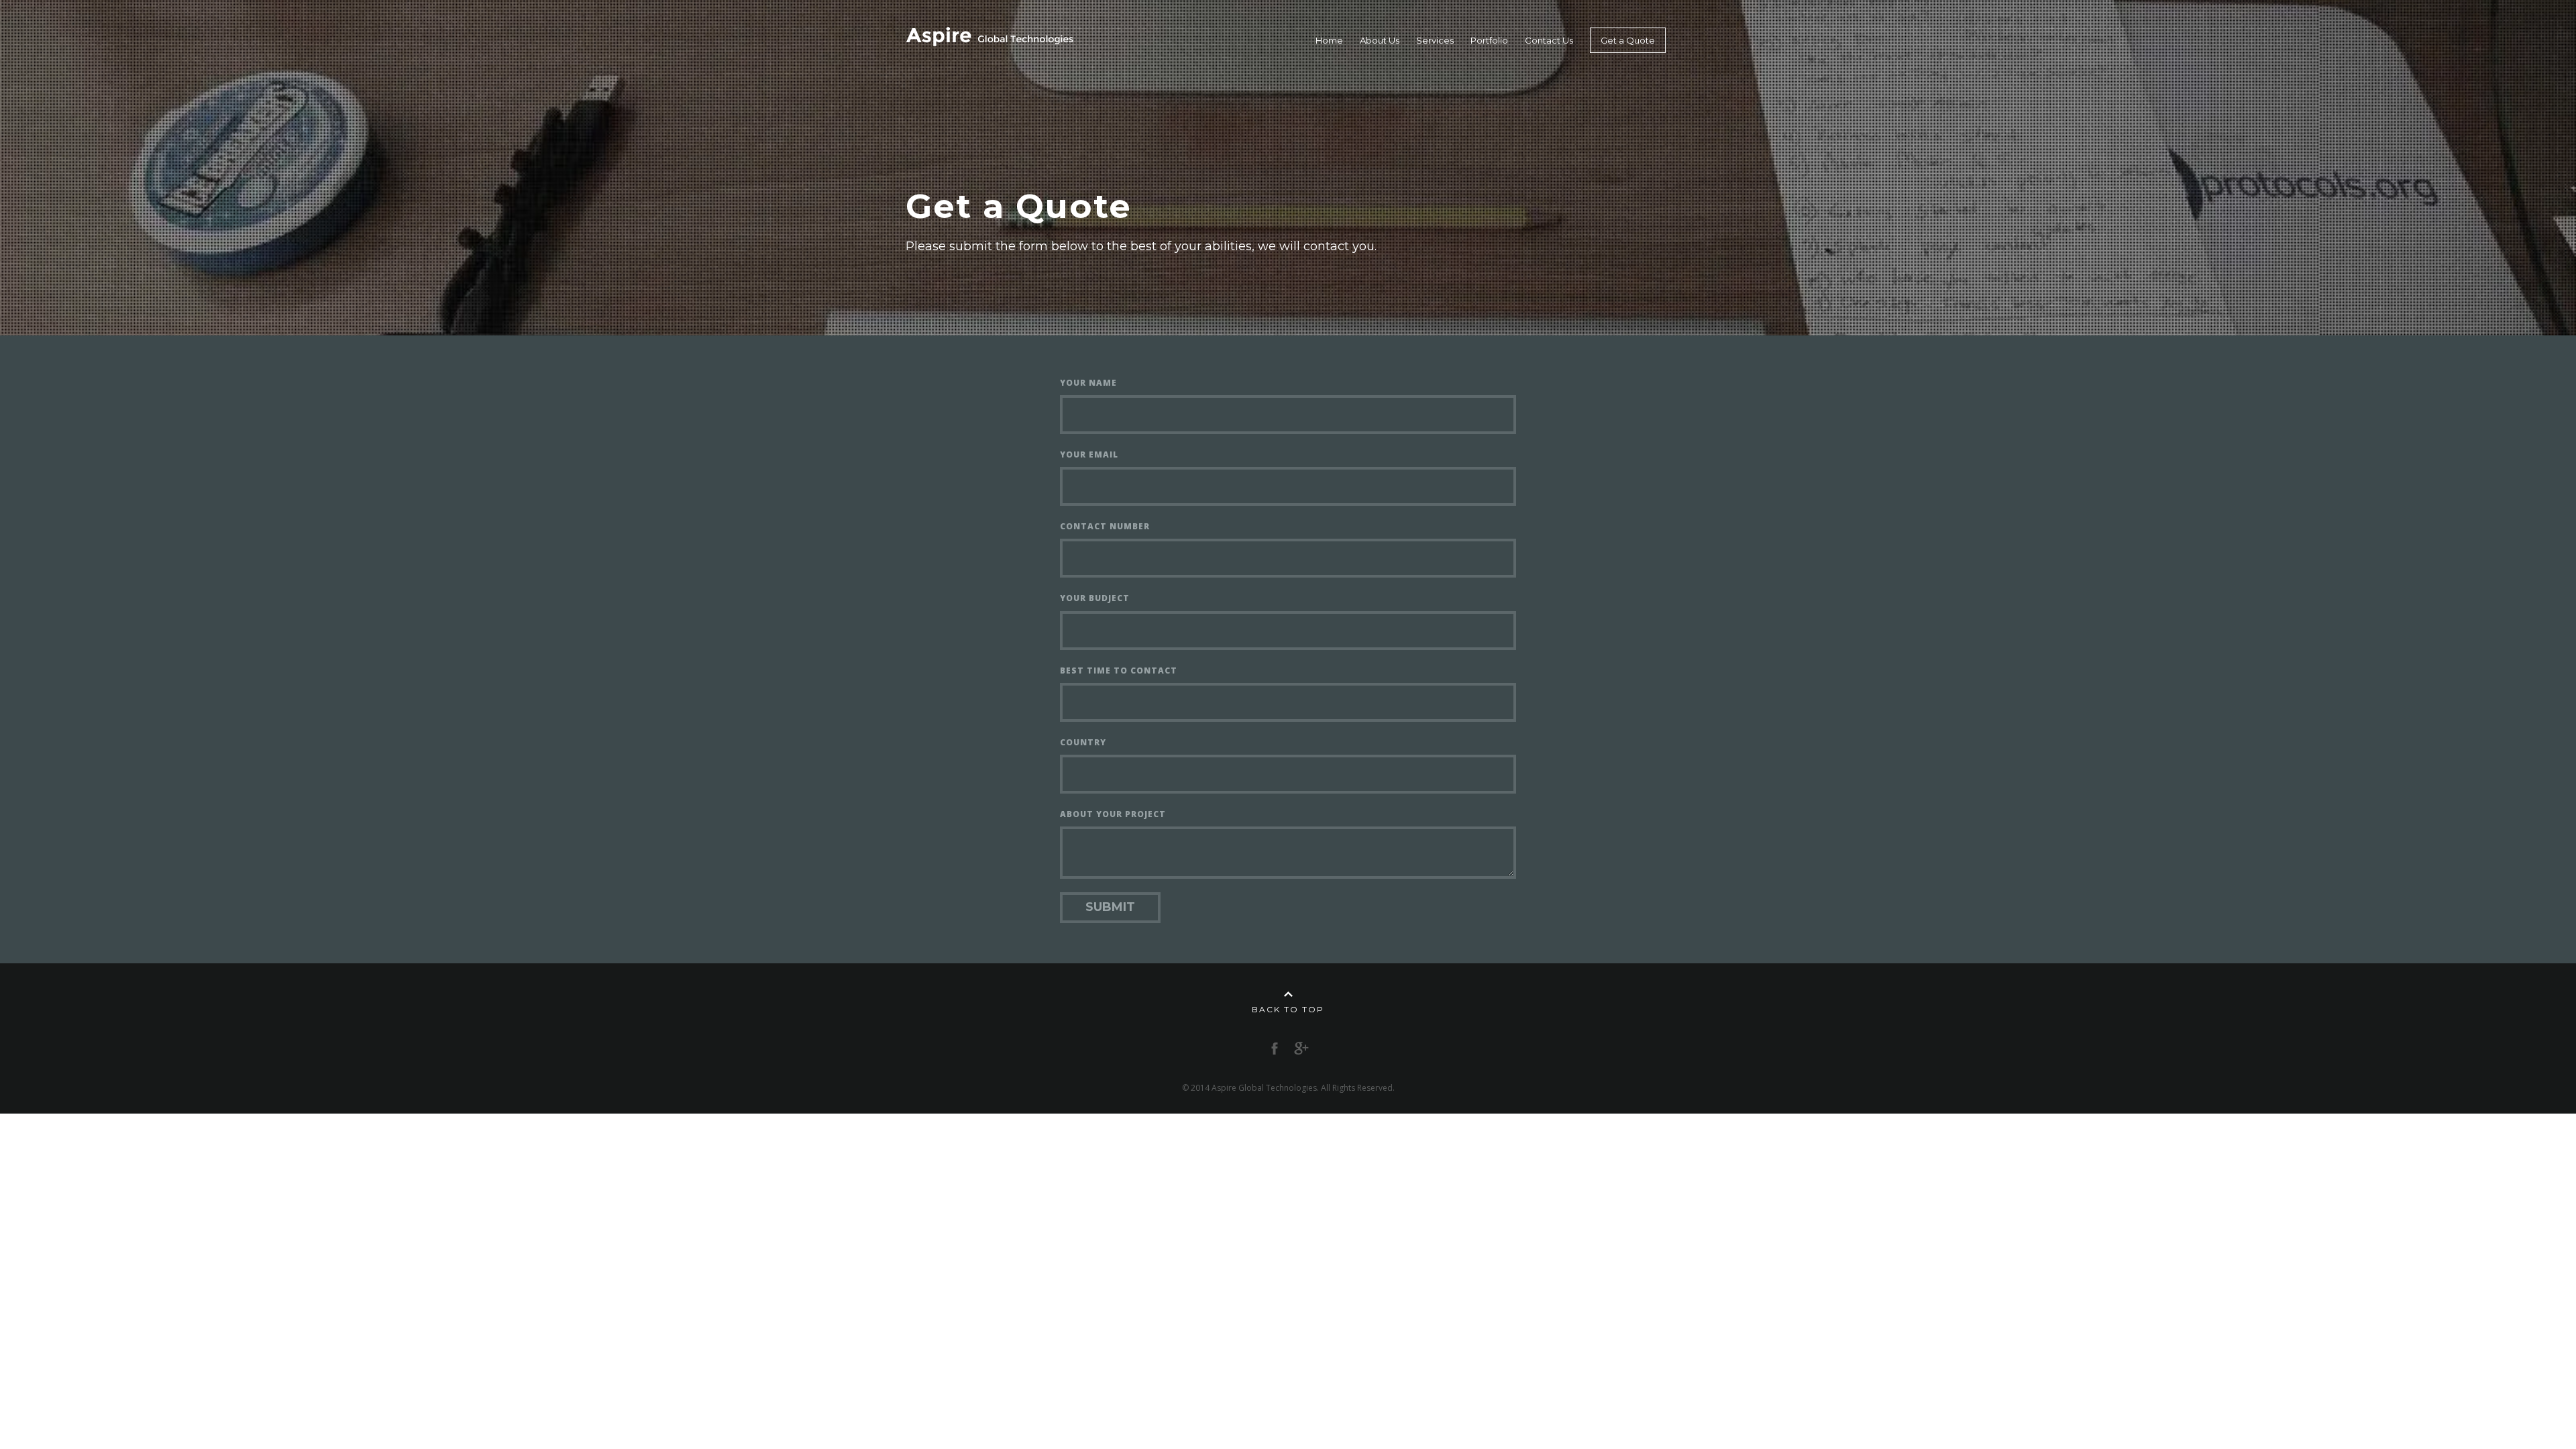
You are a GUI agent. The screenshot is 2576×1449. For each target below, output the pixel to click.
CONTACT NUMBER (1105, 526)
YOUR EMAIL (1089, 454)
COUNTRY (1083, 742)
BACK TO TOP (1288, 1009)
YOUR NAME (1088, 383)
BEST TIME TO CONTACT (1119, 670)
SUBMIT (1110, 907)
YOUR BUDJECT (1095, 598)
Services (1435, 40)
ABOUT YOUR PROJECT (1113, 814)
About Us (1380, 40)
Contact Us (1549, 40)
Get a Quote (1628, 40)
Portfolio (1489, 40)
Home (1329, 40)
